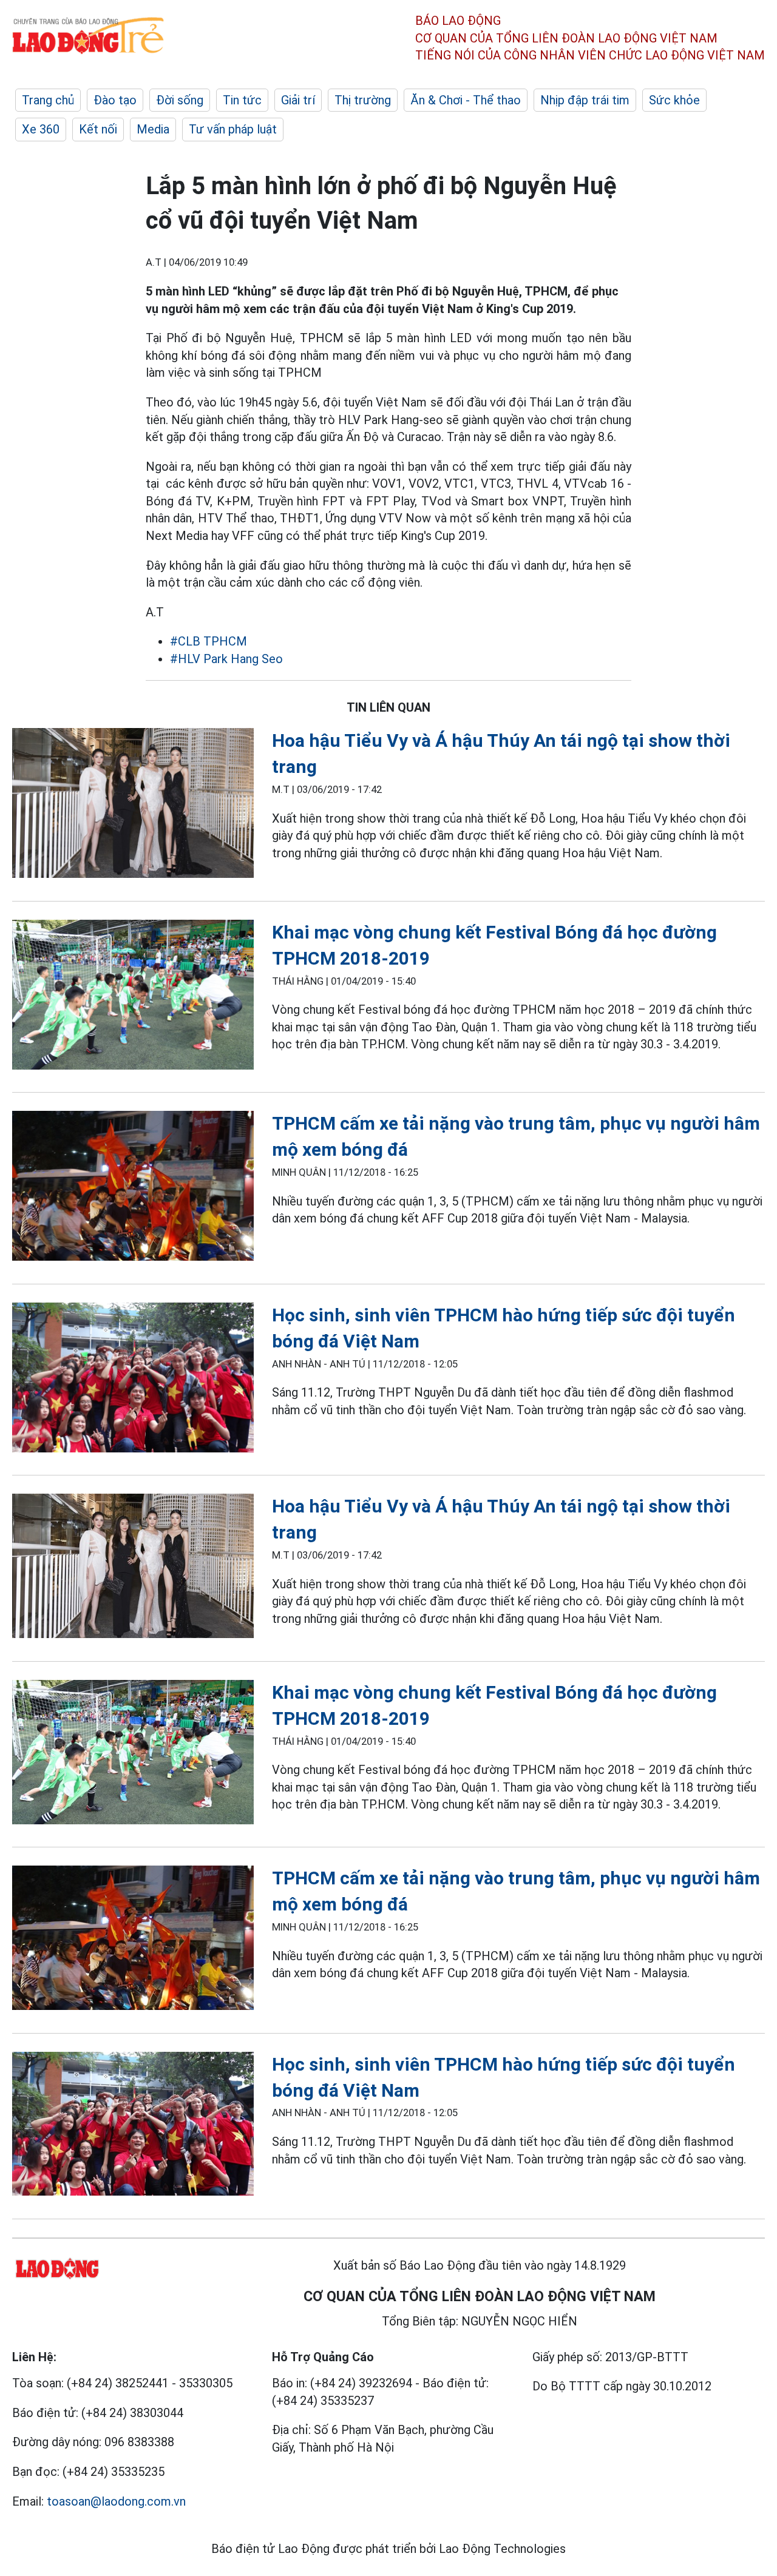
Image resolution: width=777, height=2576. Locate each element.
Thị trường (363, 100)
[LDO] (133, 805)
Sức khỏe (674, 100)
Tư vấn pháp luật (233, 129)
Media (153, 129)
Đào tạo (115, 100)
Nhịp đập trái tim (585, 100)
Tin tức (242, 100)
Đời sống (180, 100)
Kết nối (98, 129)
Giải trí (298, 100)
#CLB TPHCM (209, 641)
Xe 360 (41, 129)
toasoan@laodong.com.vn (116, 2501)
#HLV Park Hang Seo (226, 659)
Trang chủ (48, 100)
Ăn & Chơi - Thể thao (466, 100)
